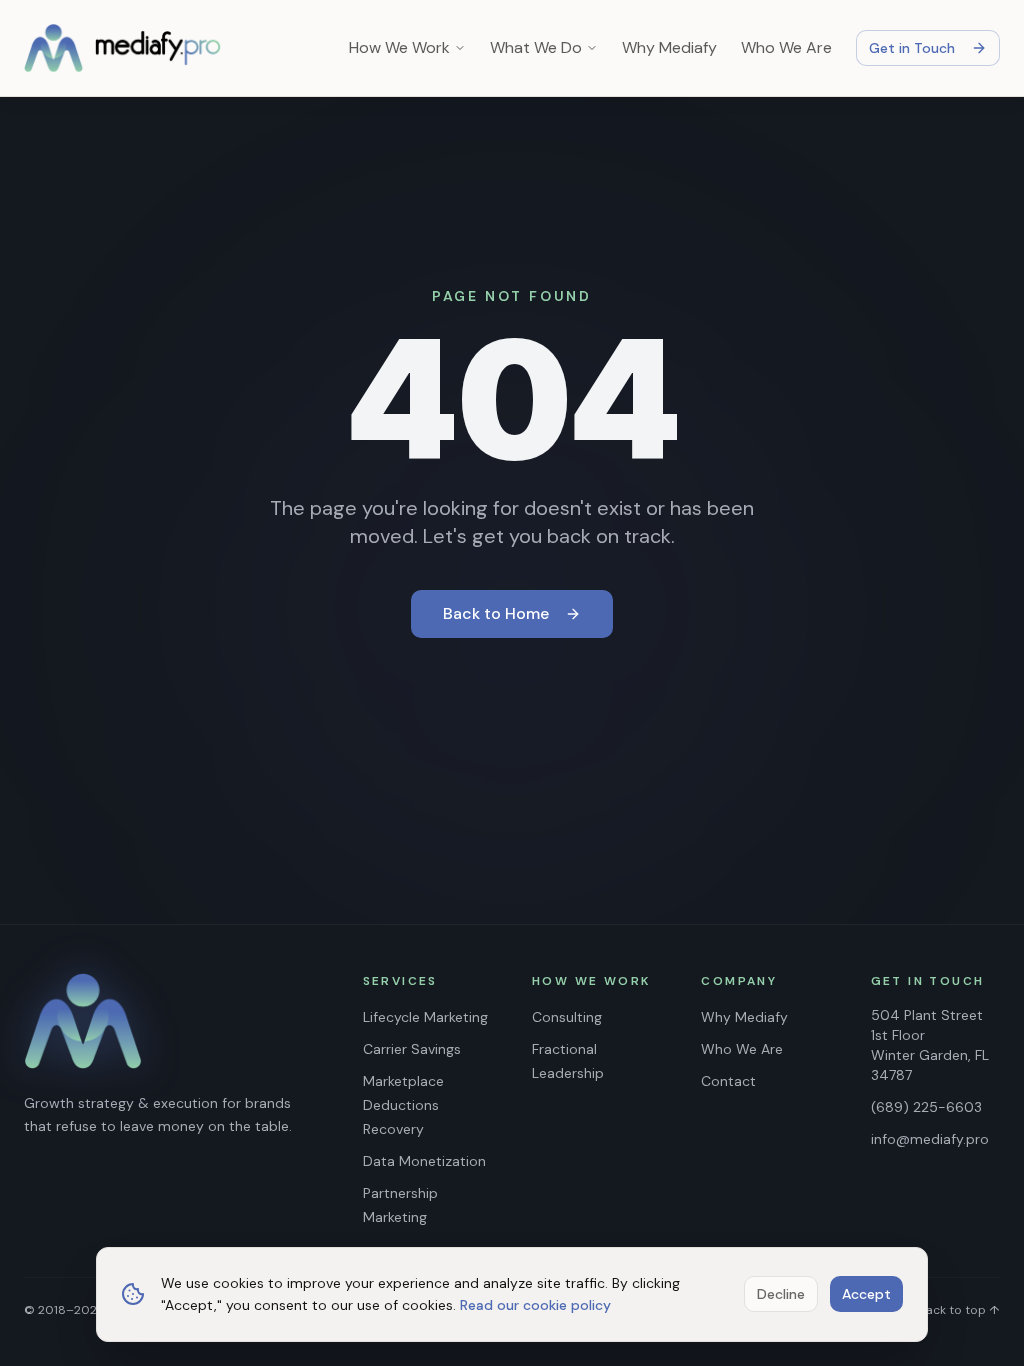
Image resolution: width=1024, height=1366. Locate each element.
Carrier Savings (412, 1049)
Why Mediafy (669, 47)
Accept (866, 1294)
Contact (728, 1081)
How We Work (399, 47)
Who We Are (786, 47)
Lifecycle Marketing (425, 1017)
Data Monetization (424, 1161)
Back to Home (496, 613)
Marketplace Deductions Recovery (403, 1105)
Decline (781, 1294)
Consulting (567, 1017)
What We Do (536, 47)
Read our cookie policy (535, 1305)
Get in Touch (912, 48)
